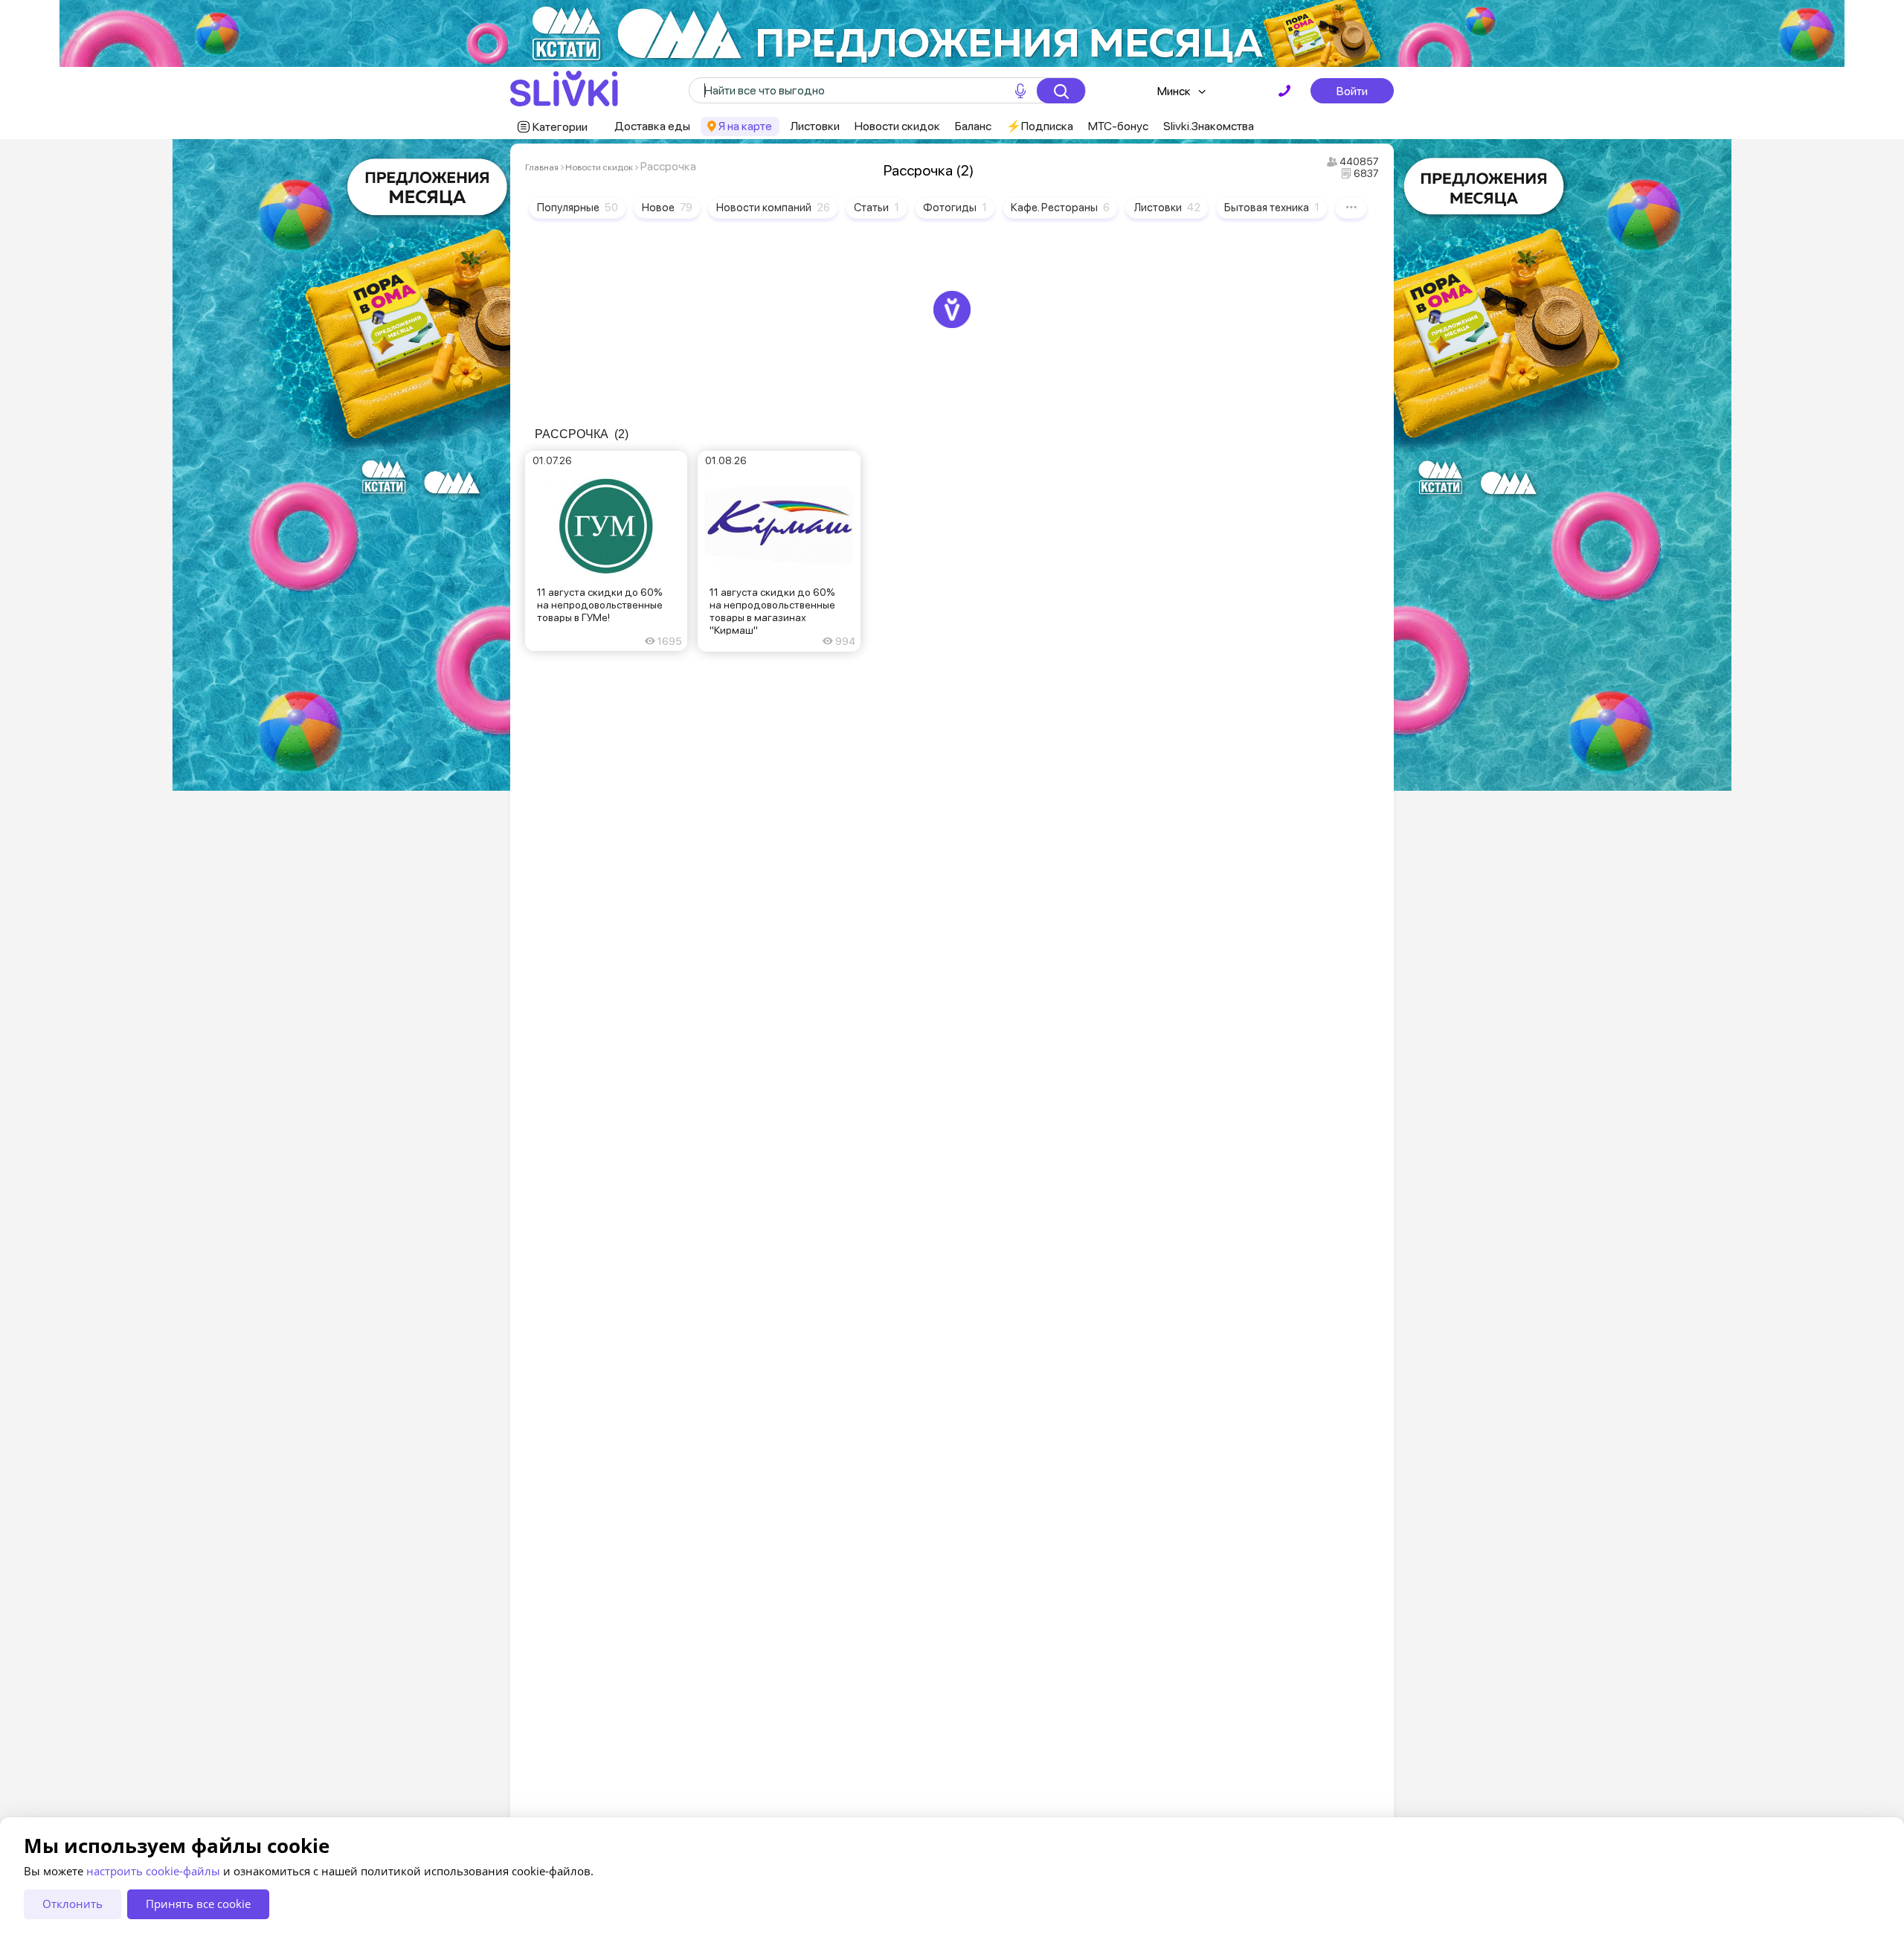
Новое (667, 208)
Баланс (973, 126)
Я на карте (745, 126)
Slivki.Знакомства (1209, 126)
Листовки (815, 126)
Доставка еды (652, 126)
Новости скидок (897, 126)
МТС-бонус (1118, 126)
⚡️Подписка (1040, 126)
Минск (1174, 91)
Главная (542, 167)
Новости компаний (773, 208)
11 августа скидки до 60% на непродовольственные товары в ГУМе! (600, 605)
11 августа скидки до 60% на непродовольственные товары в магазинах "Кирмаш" (772, 611)
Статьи (877, 208)
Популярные (578, 208)
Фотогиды (955, 208)
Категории (560, 127)
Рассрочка (582, 434)
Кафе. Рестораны (1060, 208)
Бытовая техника (1272, 208)
